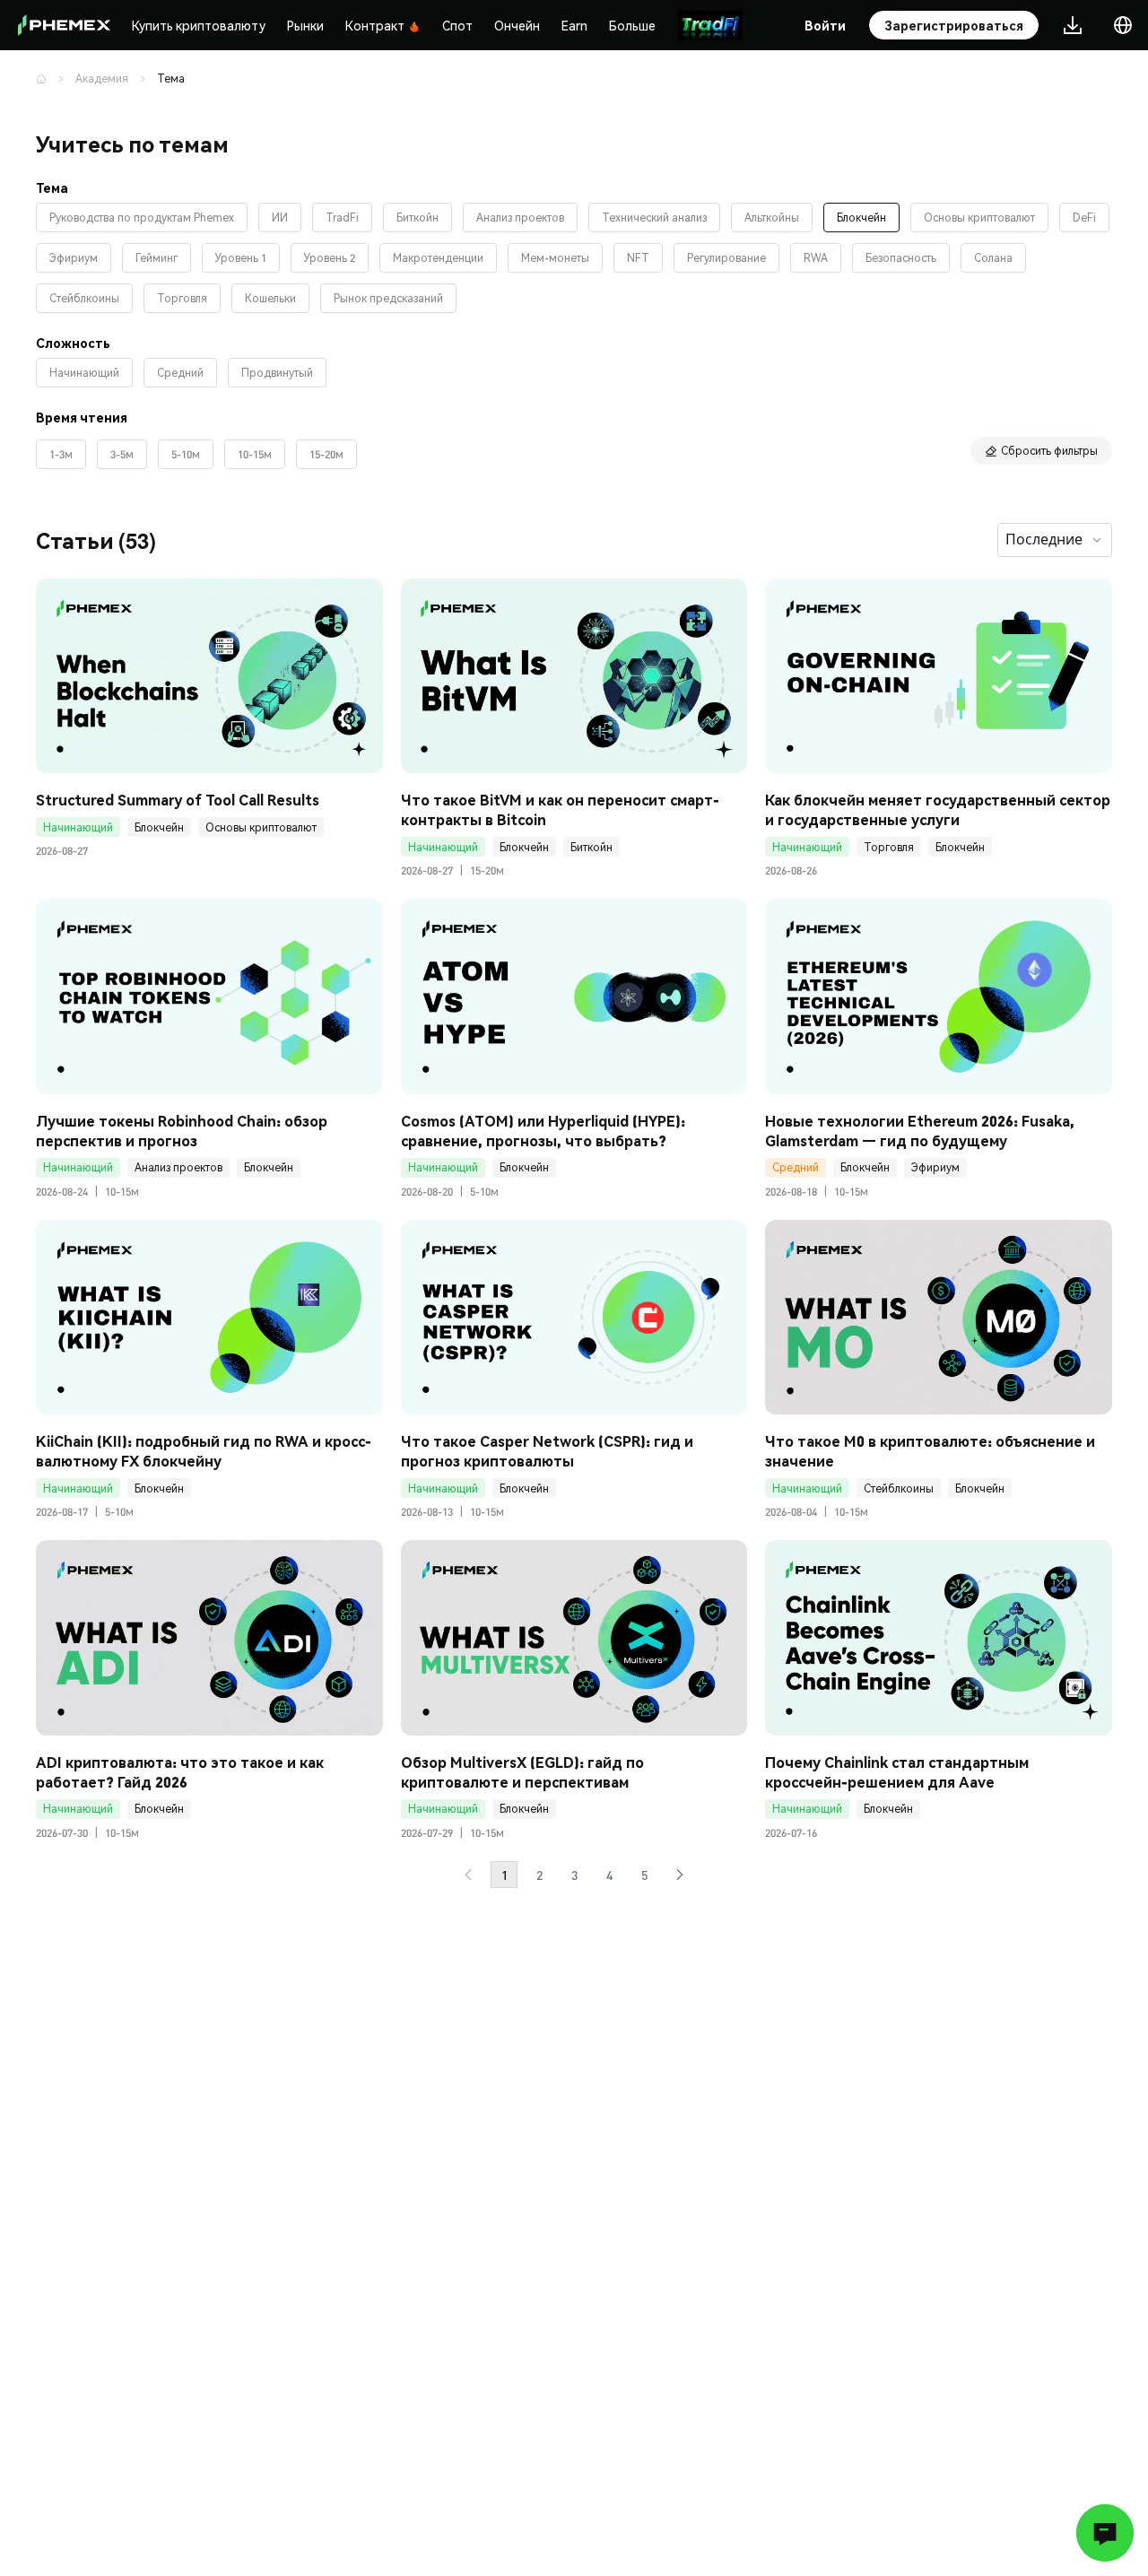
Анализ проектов (178, 1167)
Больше (632, 25)
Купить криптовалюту (199, 25)
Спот (457, 25)
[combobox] (1055, 540)
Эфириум (935, 1167)
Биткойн (591, 847)
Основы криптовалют (261, 827)
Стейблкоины (899, 1488)
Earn (574, 25)
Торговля (889, 847)
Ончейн (517, 25)
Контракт (375, 25)
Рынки (305, 25)
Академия (102, 78)
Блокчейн (159, 827)
